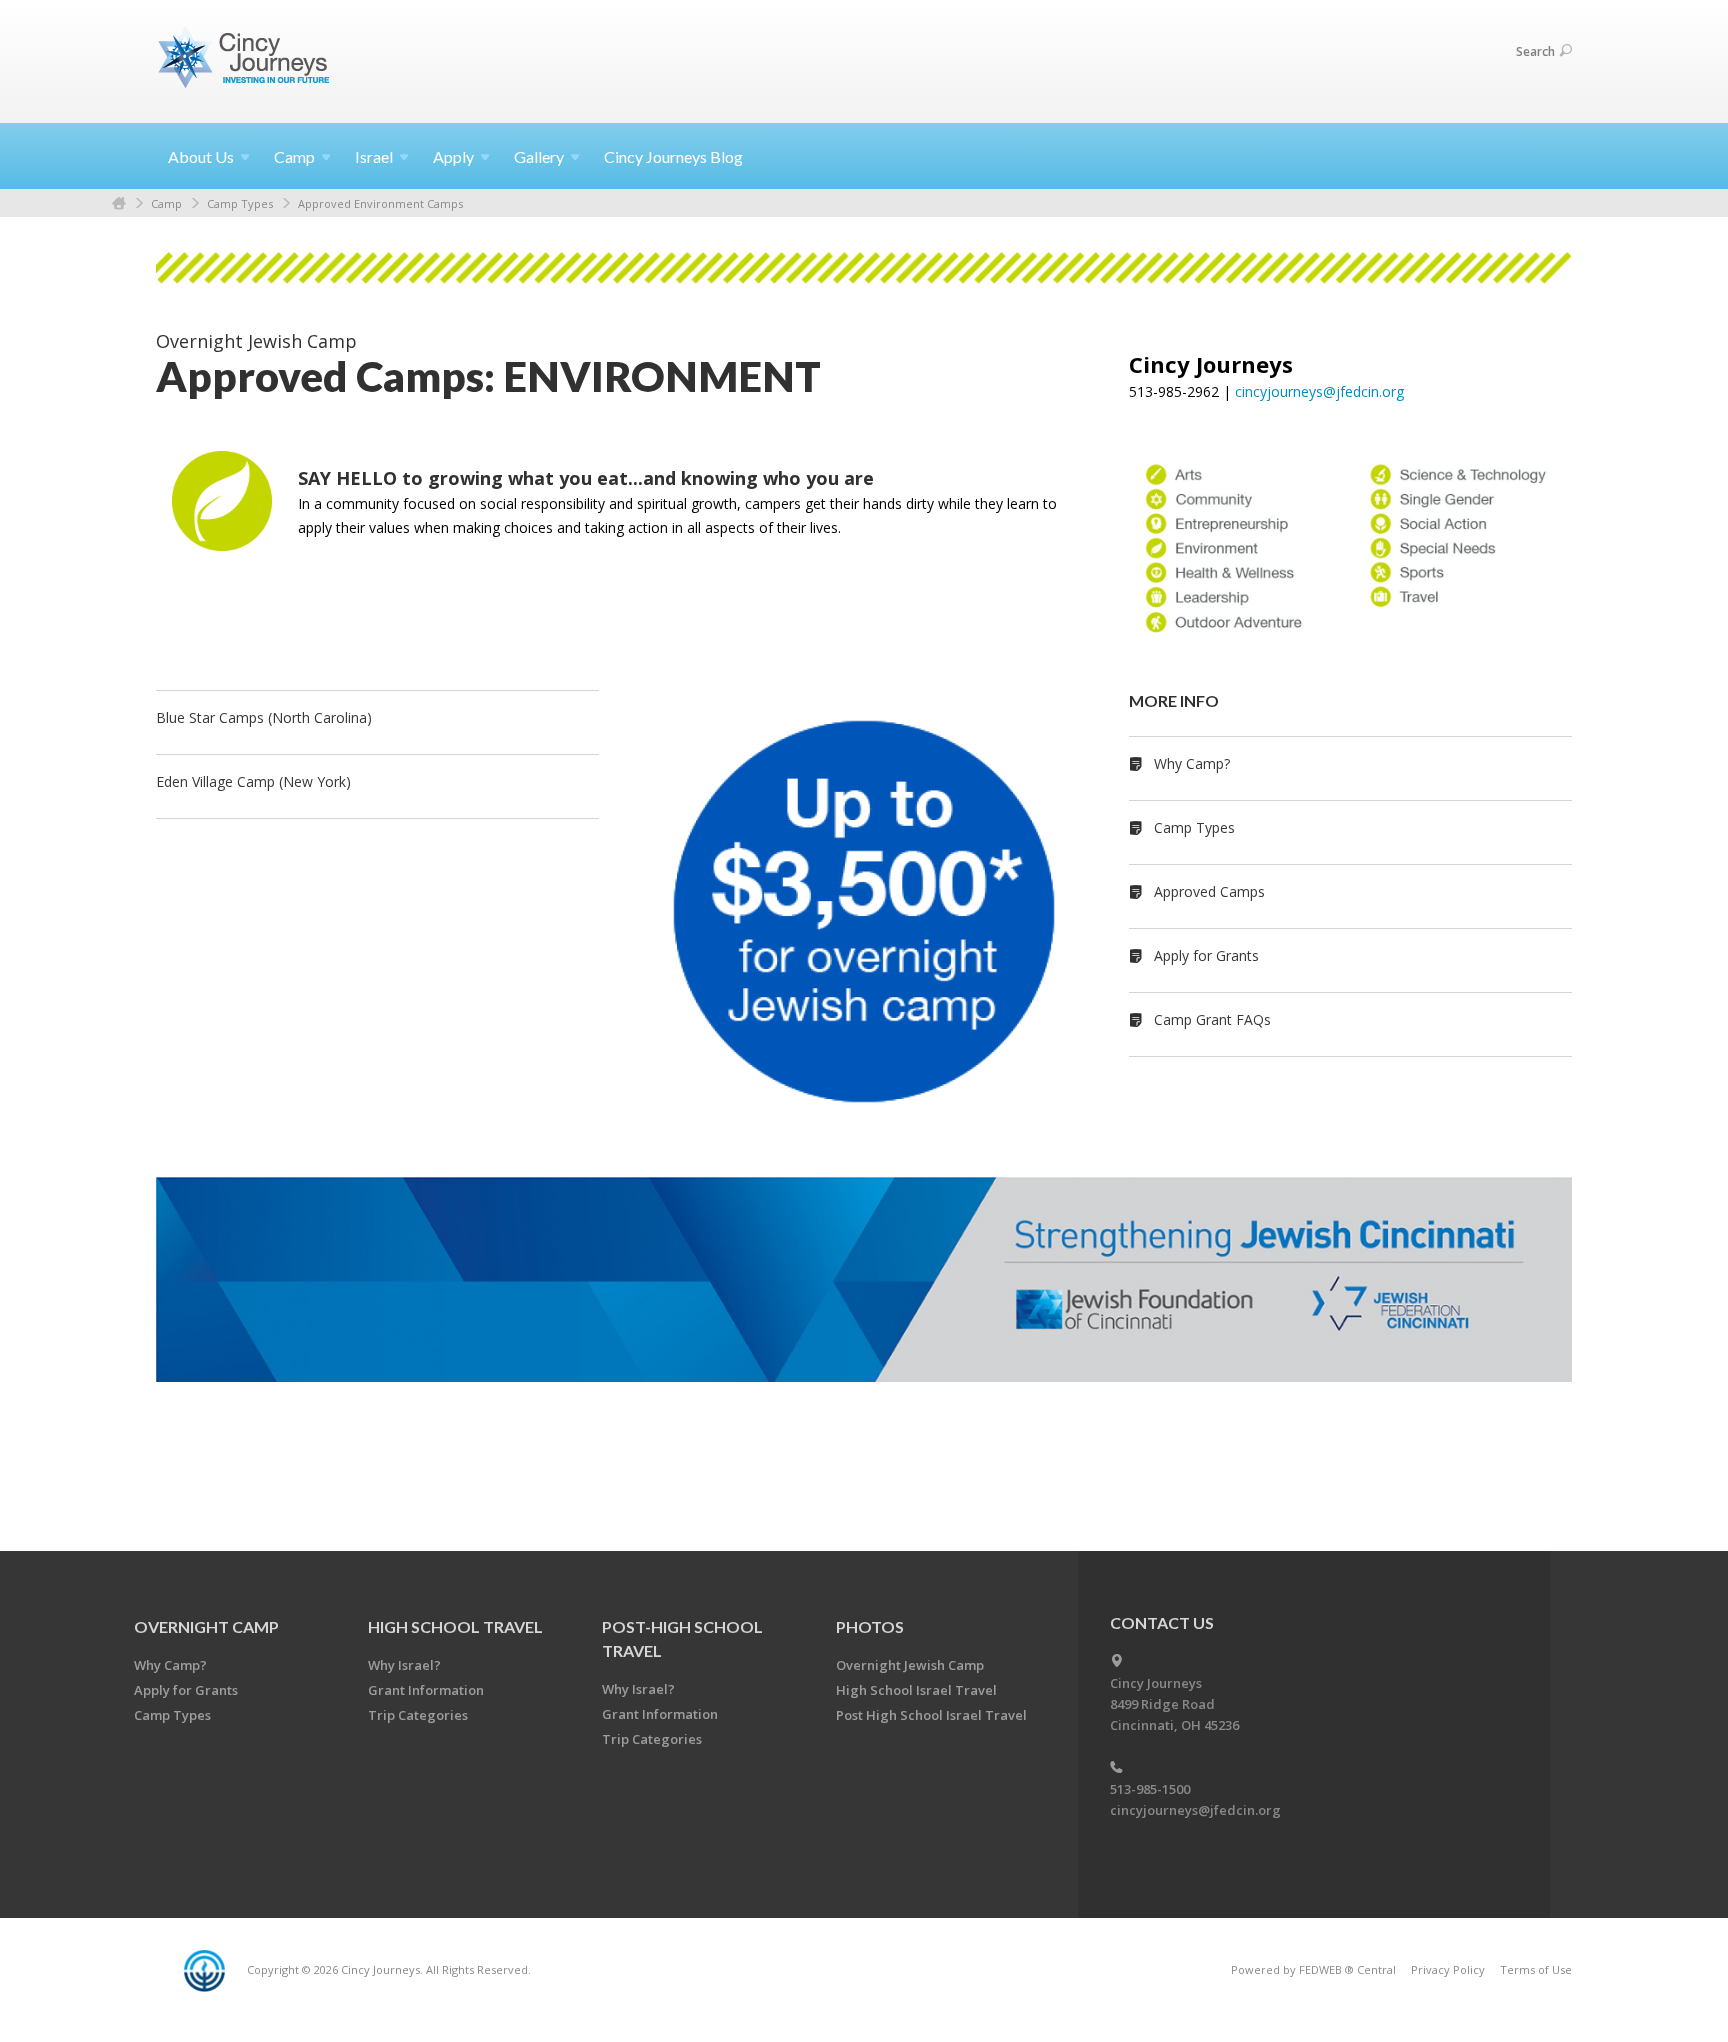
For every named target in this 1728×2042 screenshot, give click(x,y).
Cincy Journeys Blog (673, 156)
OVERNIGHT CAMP (206, 1626)
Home (119, 203)
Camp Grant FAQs (1212, 1019)
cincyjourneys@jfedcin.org (1319, 391)
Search (1535, 51)
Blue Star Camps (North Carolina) (264, 717)
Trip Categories (418, 1715)
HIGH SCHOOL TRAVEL (455, 1626)
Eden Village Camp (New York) (253, 781)
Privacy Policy (1448, 1969)
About (201, 156)
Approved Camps (1209, 891)
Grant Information (426, 1690)
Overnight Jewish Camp (910, 1665)
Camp (166, 203)
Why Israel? (404, 1665)
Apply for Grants (1206, 955)
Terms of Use (1536, 1969)
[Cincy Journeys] (245, 60)
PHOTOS (870, 1626)
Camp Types (240, 203)
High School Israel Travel (916, 1690)
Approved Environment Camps (380, 203)
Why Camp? (1192, 763)
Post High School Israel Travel (931, 1715)
